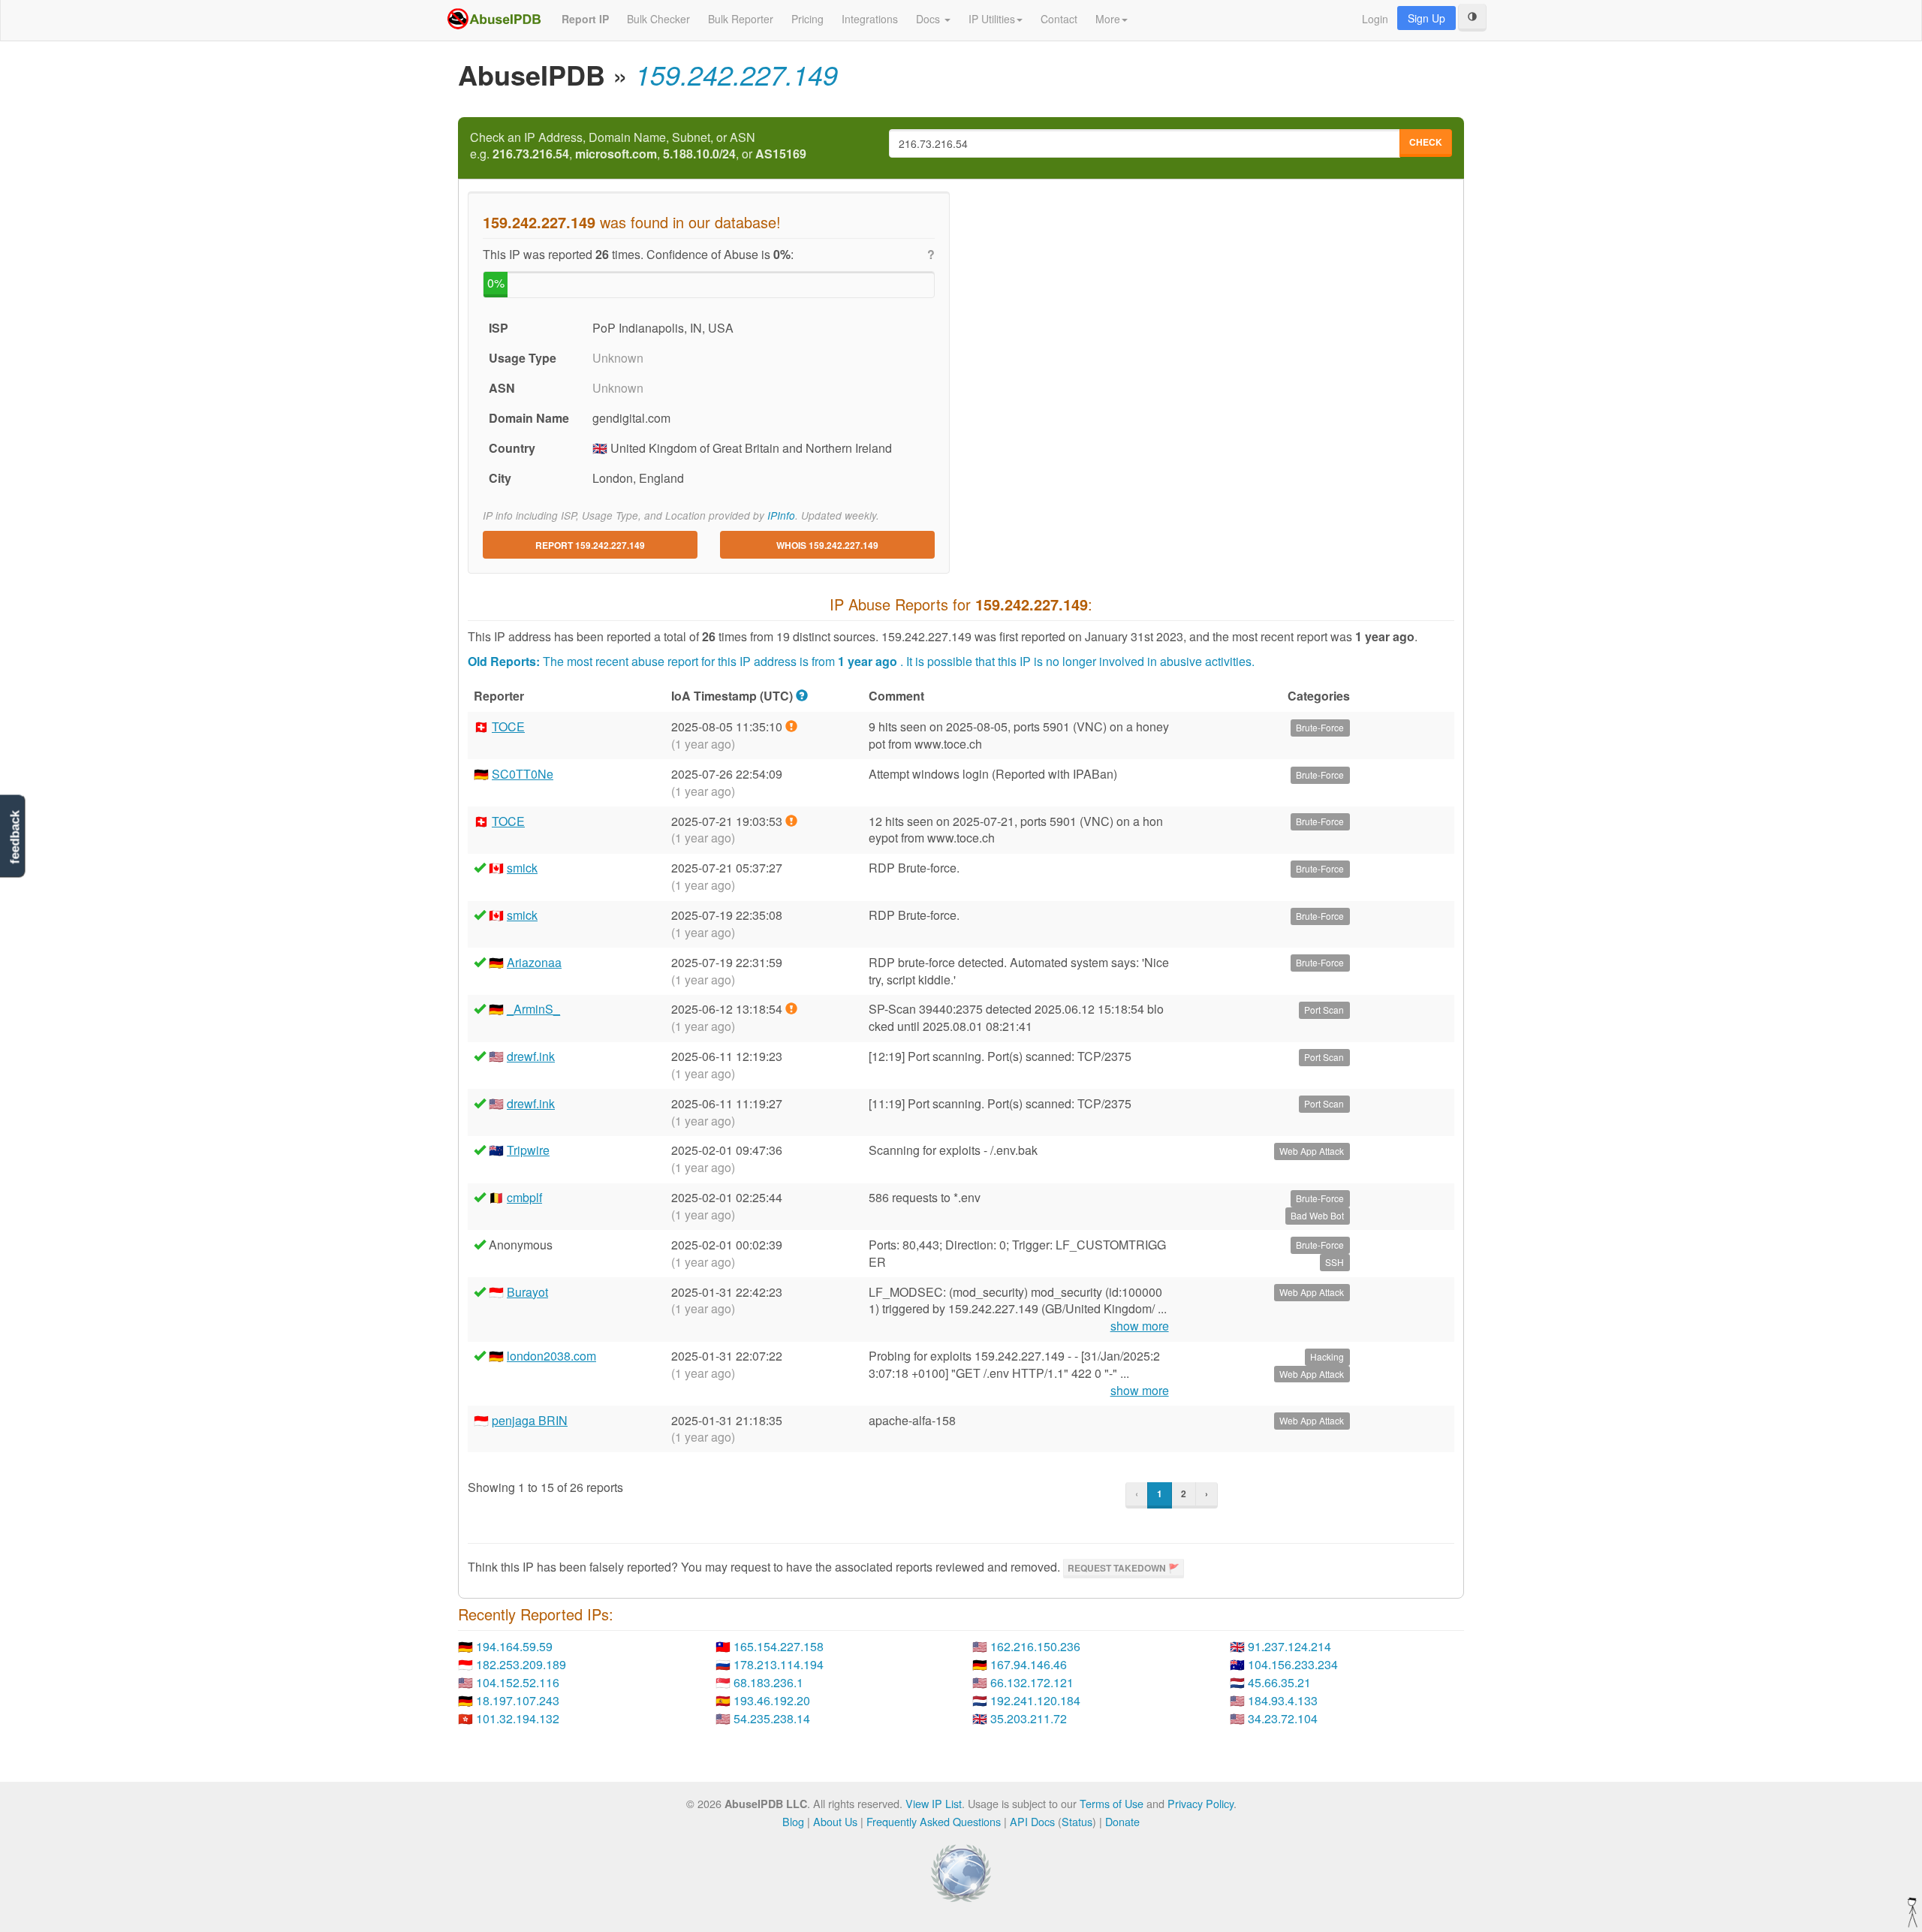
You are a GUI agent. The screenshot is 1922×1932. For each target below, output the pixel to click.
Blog (793, 1821)
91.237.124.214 (1289, 1646)
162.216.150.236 (1035, 1646)
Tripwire (528, 1150)
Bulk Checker (658, 19)
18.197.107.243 (518, 1700)
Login (1375, 19)
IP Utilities (992, 19)
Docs (929, 19)
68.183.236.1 (768, 1682)
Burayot (527, 1292)
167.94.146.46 (1029, 1664)
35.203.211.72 (1029, 1718)
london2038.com (551, 1356)
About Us (835, 1821)
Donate (1122, 1821)
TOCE (508, 726)
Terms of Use (1112, 1803)
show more (1140, 1326)
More (1108, 19)
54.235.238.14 (772, 1718)
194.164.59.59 (514, 1646)
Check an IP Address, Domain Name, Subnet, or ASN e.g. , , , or (638, 146)
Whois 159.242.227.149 (827, 545)
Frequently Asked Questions (934, 1821)
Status (1077, 1821)
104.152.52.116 (518, 1682)
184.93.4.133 (1283, 1700)
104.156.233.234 (1293, 1664)
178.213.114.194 (779, 1664)
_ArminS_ (533, 1009)
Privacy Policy (1200, 1803)
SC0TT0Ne (523, 774)
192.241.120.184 (1035, 1700)
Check (1426, 142)
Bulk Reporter (741, 19)
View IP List (934, 1803)
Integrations (870, 19)
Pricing (807, 19)
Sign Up (1426, 18)
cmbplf (524, 1197)
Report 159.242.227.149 (590, 545)
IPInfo (781, 515)
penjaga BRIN (530, 1420)
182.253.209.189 (521, 1664)
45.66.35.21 (1279, 1682)
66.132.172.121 (1032, 1682)
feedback (15, 837)
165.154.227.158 (779, 1646)
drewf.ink (531, 1056)
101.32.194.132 (518, 1718)
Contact (1059, 19)
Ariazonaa (534, 962)
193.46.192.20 (772, 1700)
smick (522, 868)
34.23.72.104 (1283, 1718)
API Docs (1032, 1821)
